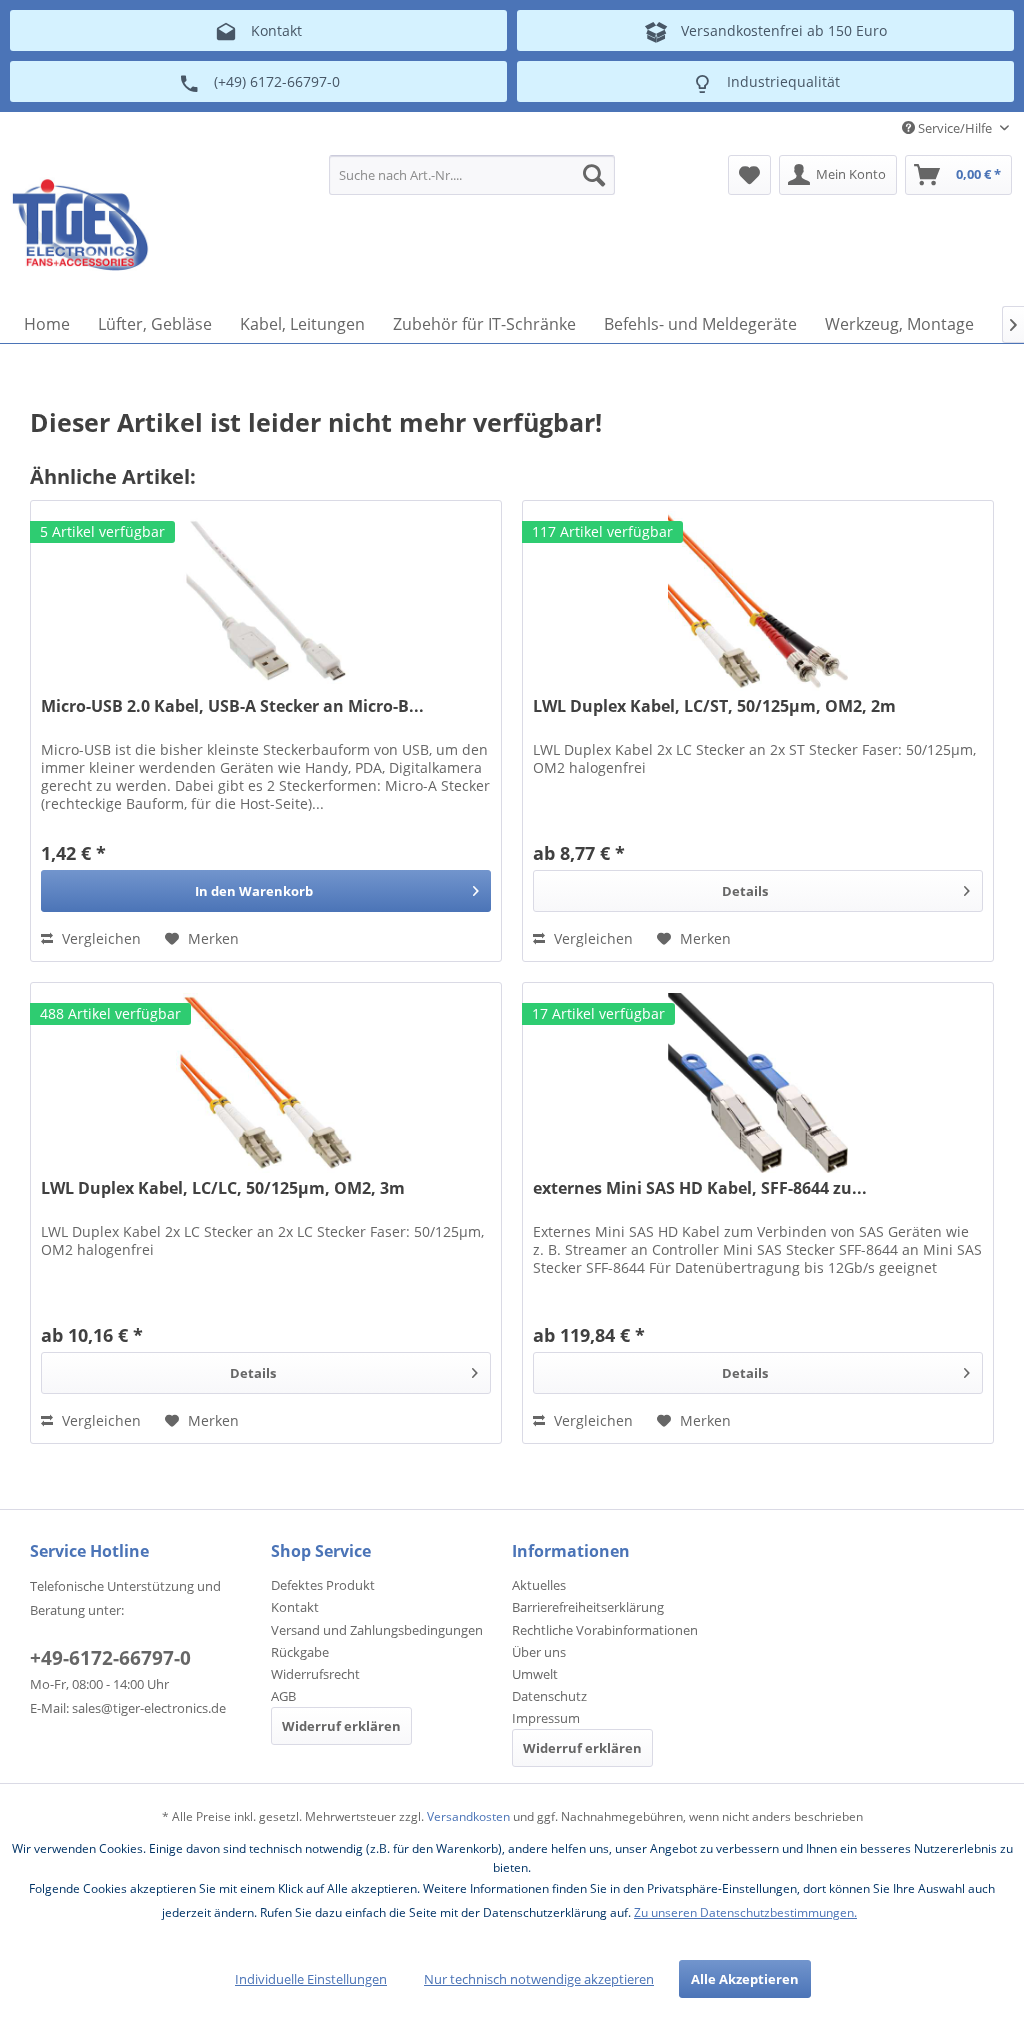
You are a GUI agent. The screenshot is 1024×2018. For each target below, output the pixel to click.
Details (745, 891)
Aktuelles (539, 1585)
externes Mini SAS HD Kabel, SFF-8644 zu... (700, 1188)
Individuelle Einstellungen (311, 1979)
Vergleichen (99, 938)
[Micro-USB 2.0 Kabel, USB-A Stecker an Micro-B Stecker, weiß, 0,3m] (266, 601)
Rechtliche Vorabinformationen (605, 1630)
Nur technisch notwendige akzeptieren (539, 1979)
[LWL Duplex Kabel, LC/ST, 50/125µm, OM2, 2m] (758, 601)
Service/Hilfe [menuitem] (955, 128)
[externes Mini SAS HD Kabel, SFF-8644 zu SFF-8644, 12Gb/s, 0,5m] (758, 1083)
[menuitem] (472, 175)
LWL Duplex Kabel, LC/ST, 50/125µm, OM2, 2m (714, 706)
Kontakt (295, 1607)
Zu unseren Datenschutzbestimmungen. (745, 1912)
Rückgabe (300, 1652)
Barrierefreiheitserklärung (588, 1607)
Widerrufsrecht (315, 1674)
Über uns (539, 1652)
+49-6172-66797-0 (110, 1658)
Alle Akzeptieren (745, 1979)
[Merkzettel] (749, 175)
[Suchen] (594, 175)
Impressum (546, 1718)
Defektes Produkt (323, 1585)
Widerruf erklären (341, 1726)
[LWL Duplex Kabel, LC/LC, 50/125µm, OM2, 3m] (266, 1083)
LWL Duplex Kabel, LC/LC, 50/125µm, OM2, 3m (223, 1188)
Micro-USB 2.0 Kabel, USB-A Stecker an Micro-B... (232, 706)
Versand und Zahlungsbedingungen (377, 1630)
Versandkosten (468, 1816)
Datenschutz (549, 1696)
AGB (283, 1696)
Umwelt (535, 1674)
